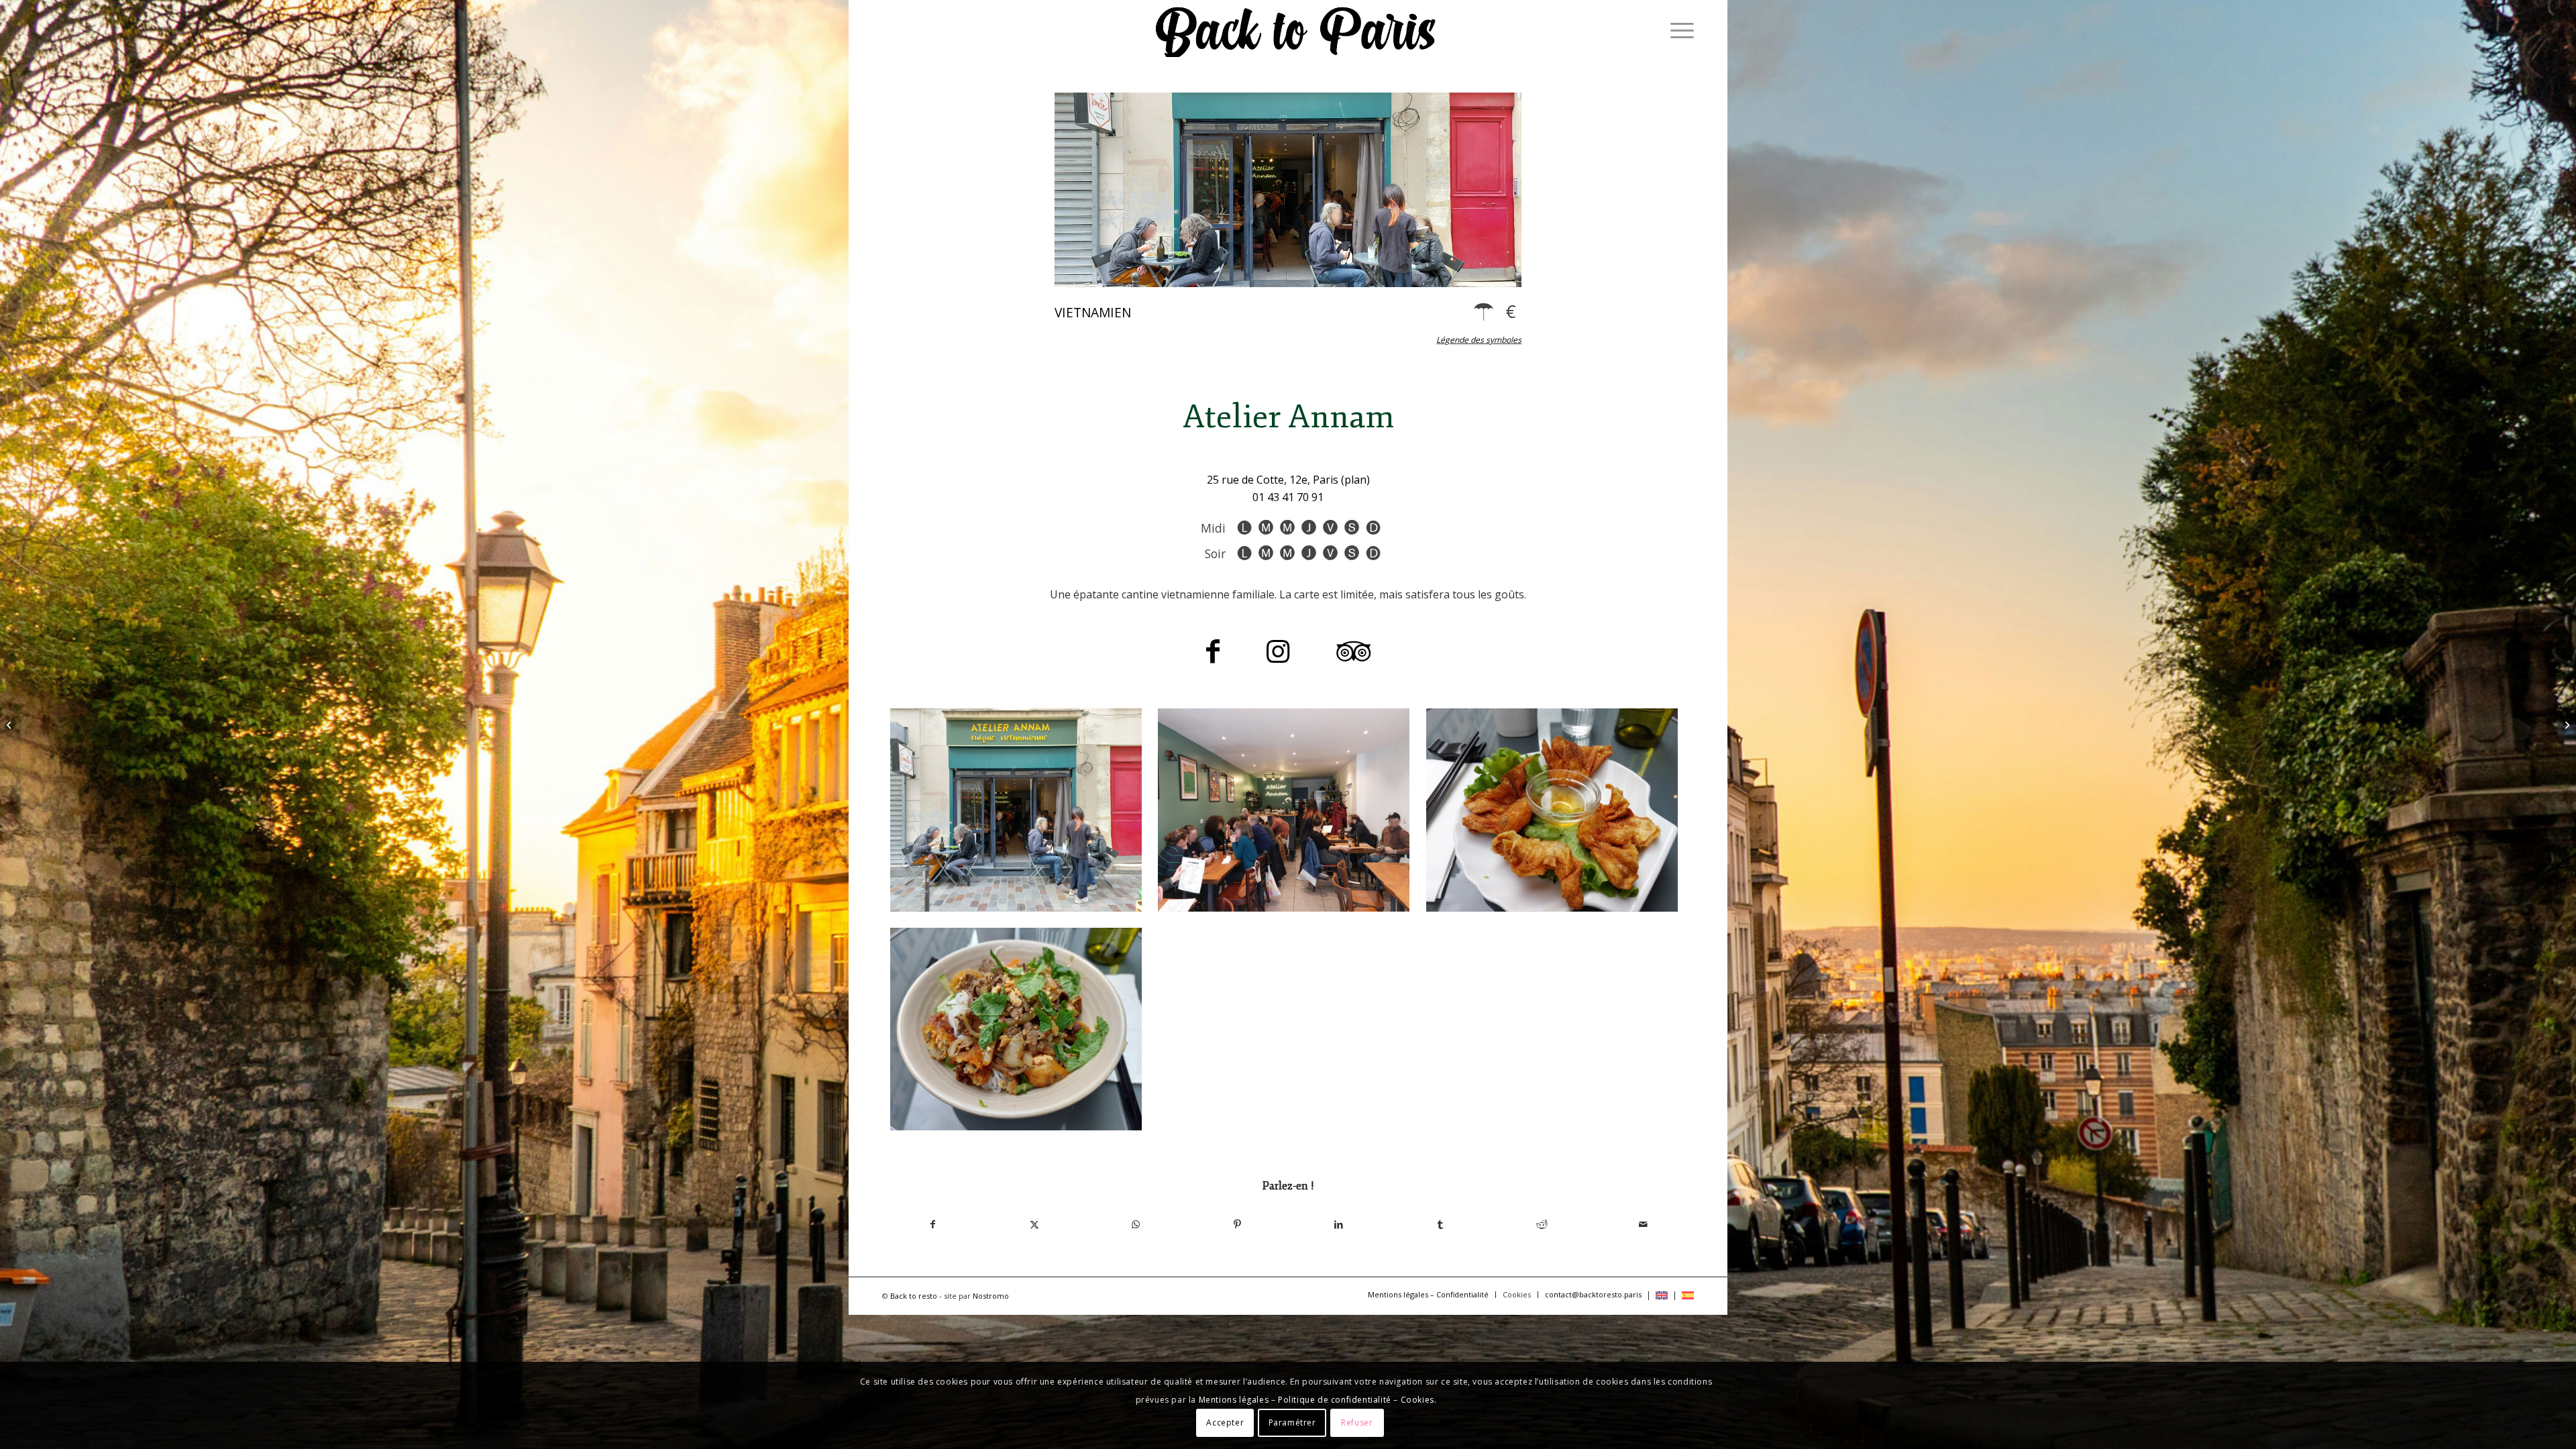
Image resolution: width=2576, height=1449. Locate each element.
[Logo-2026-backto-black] (1296, 30)
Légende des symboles (1479, 340)
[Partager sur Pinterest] (1237, 1224)
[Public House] (2566, 724)
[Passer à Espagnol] (1688, 1296)
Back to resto (914, 1296)
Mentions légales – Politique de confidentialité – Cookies (1317, 1400)
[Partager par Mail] (1643, 1224)
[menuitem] (1678, 30)
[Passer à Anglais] (1662, 1296)
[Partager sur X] (1034, 1224)
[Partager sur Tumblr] (1440, 1224)
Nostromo (991, 1296)
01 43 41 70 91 (1288, 497)
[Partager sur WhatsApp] (1136, 1224)
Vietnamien (1093, 312)
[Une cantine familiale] (1284, 810)
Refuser (1357, 1423)
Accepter (1225, 1423)
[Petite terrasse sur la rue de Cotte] (1016, 810)
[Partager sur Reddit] (1542, 1224)
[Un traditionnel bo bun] (1016, 1029)
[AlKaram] (10, 724)
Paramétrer (1292, 1423)
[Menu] (1678, 30)
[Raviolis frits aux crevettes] (1552, 810)
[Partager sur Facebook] (933, 1224)
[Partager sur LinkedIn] (1339, 1224)
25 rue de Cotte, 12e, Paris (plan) (1288, 480)
